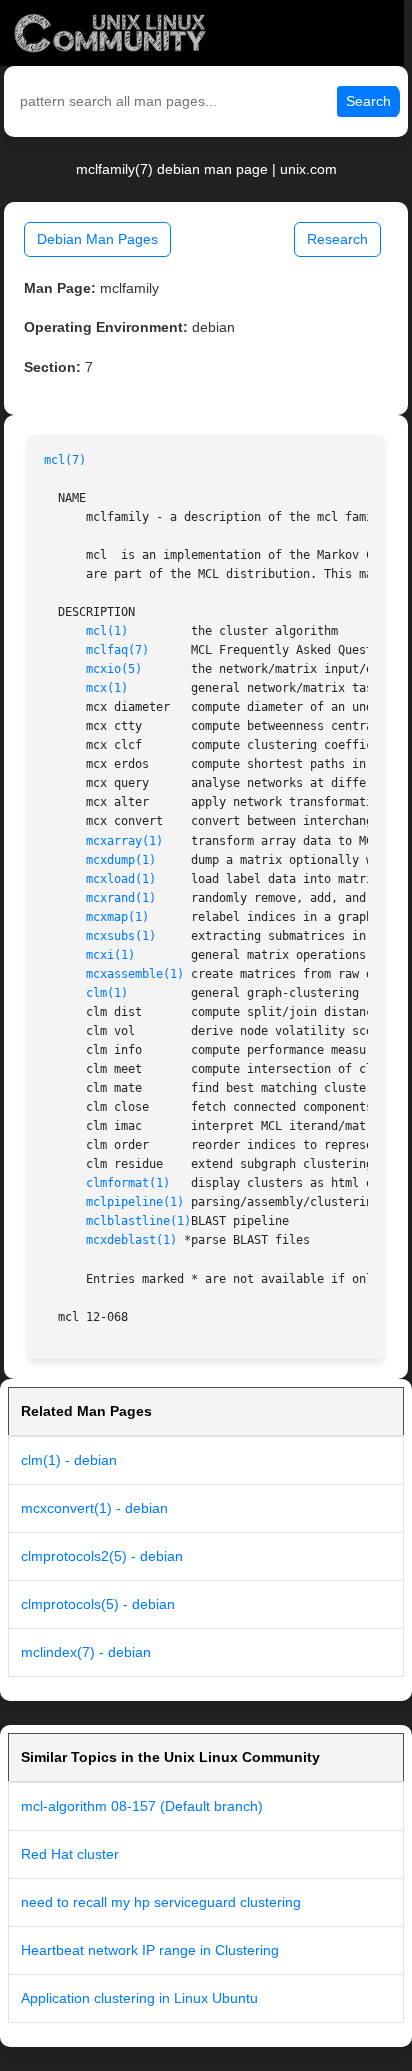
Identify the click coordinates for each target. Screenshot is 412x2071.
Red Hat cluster (70, 1854)
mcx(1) (107, 688)
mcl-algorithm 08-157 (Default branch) (142, 1806)
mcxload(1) (121, 879)
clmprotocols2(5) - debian (102, 1556)
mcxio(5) (114, 669)
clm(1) (107, 993)
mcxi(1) (110, 955)
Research (337, 239)
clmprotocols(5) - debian (98, 1604)
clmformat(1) (128, 1183)
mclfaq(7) (117, 650)
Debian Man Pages (97, 239)
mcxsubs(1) (121, 936)
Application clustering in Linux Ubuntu (139, 1998)
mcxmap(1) (117, 917)
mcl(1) (107, 631)
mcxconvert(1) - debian (94, 1508)
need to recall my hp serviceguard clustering (161, 1902)
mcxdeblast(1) (131, 1240)
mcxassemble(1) (135, 974)
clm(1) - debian (69, 1460)
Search (368, 101)
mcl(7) (65, 460)
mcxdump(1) (121, 860)
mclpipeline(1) (135, 1202)
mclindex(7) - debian (86, 1652)
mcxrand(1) (121, 898)
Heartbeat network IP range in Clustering (150, 1950)
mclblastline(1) (138, 1221)
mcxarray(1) (124, 841)
